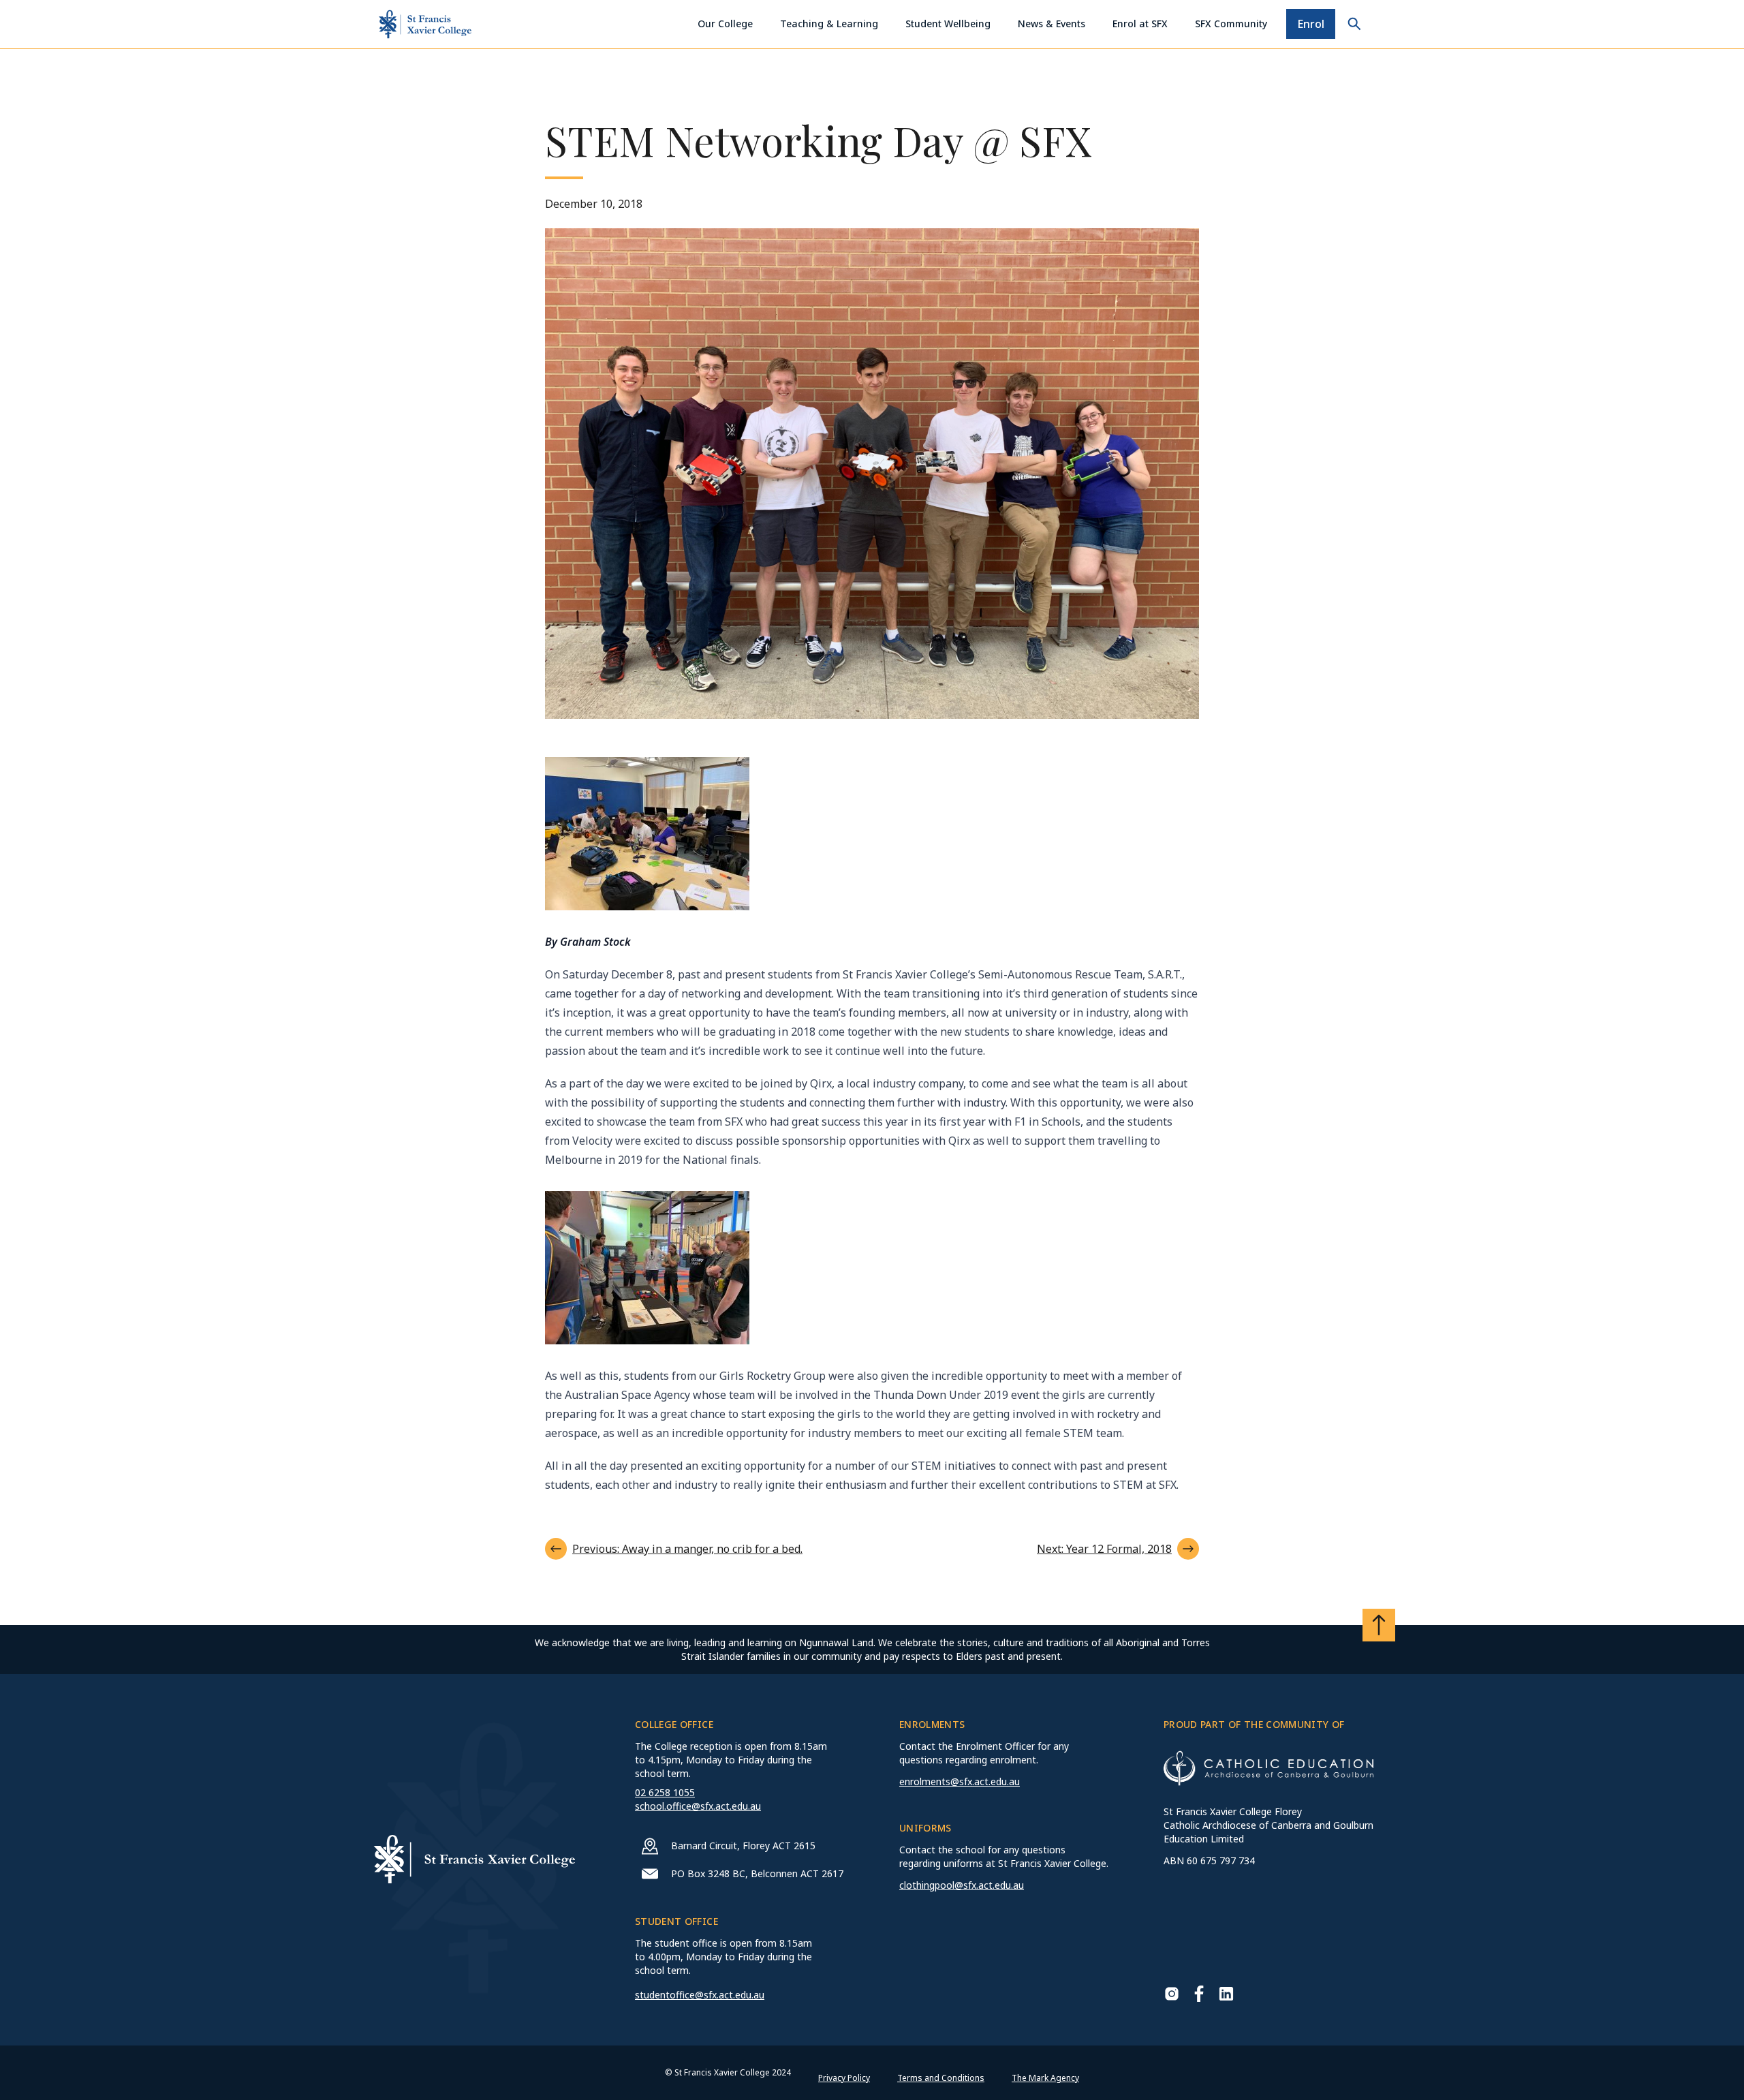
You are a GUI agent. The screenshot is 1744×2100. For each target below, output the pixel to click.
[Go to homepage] (425, 24)
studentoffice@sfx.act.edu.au (700, 1995)
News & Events (1052, 24)
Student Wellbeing (948, 24)
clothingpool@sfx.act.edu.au (962, 1885)
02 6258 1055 (665, 1792)
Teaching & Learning (829, 24)
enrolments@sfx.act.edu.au (960, 1781)
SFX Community (1231, 24)
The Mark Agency (1045, 2078)
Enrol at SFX (1140, 24)
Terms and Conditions (941, 2078)
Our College (725, 24)
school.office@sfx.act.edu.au (698, 1806)
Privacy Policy (844, 2078)
